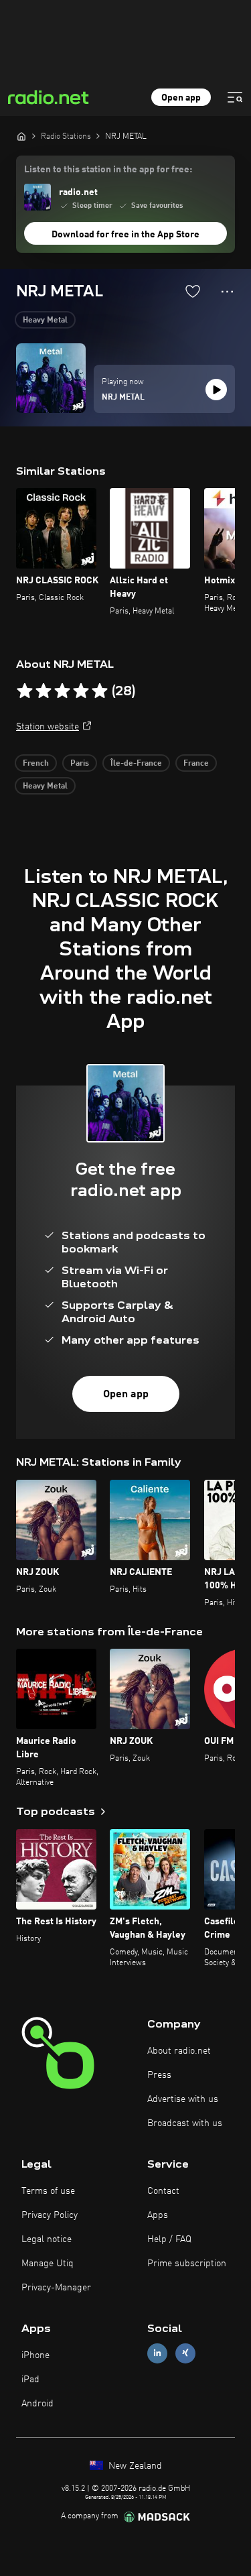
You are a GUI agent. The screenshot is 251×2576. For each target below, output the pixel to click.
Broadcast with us (185, 2123)
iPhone (35, 2355)
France (196, 764)
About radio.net (179, 2051)
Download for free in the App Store (125, 235)
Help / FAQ (169, 2239)
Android (37, 2404)
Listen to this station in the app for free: (108, 170)
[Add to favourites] (193, 291)
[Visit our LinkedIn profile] (157, 2353)
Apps (158, 2215)
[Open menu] (235, 97)
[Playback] (216, 390)
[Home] (21, 136)
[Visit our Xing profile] (185, 2353)
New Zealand (134, 2466)
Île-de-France (136, 764)
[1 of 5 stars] (25, 691)
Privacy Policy (50, 2215)
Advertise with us (183, 2099)
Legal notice (47, 2239)
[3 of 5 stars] (62, 691)
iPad (30, 2380)
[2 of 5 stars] (44, 691)
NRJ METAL (123, 398)
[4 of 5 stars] (81, 691)
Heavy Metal (45, 320)
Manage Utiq (48, 2264)
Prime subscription (187, 2264)
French (36, 764)
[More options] (227, 292)
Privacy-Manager (56, 2288)
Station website (48, 727)
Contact (163, 2191)
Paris (80, 764)
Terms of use (48, 2191)
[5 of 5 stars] (100, 691)
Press (159, 2075)
